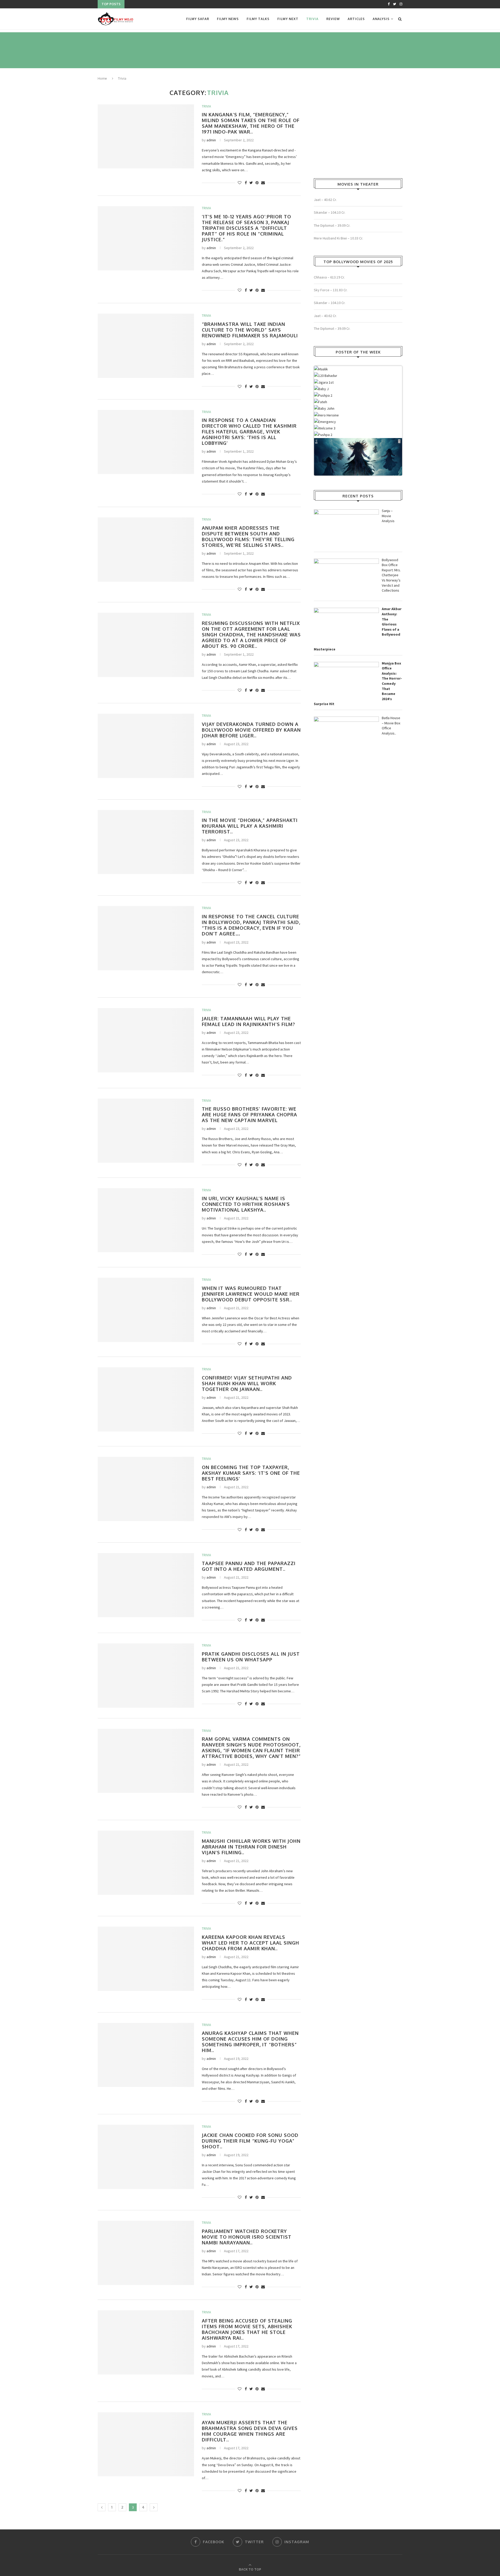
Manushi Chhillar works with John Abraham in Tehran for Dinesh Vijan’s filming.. (251, 1847)
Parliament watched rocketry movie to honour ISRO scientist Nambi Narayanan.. (247, 2237)
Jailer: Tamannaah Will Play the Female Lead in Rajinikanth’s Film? (248, 1021)
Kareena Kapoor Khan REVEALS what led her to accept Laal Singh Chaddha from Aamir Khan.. (251, 1943)
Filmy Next (288, 19)
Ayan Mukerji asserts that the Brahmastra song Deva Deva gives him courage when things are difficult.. (250, 2431)
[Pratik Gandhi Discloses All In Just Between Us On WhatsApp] (146, 1676)
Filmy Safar (198, 19)
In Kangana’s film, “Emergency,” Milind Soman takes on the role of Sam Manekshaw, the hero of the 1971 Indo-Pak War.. (251, 123)
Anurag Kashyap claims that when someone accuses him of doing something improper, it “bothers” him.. (250, 2042)
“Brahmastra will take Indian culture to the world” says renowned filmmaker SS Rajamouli (250, 330)
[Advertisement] (192, 49)
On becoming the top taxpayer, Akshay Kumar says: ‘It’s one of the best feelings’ (251, 1473)
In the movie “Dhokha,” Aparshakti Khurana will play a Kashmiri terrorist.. (250, 826)
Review (333, 19)
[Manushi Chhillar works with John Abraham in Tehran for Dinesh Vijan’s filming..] (146, 1863)
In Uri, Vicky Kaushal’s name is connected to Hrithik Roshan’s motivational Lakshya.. (246, 1204)
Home (102, 78)
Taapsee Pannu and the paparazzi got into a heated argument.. (249, 1566)
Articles (356, 19)
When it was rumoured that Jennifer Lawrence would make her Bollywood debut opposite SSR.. (251, 1294)
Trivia (312, 19)
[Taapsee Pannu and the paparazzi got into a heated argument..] (146, 1585)
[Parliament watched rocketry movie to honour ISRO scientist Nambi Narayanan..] (146, 2253)
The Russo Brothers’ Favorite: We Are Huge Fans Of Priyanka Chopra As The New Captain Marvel (249, 1115)
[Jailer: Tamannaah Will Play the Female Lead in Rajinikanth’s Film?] (146, 1040)
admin (211, 140)
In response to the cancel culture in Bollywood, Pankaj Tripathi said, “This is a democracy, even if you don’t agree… (251, 925)
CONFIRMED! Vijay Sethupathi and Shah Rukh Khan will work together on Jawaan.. (247, 1383)
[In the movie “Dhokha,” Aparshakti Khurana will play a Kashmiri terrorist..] (146, 842)
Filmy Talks (258, 19)
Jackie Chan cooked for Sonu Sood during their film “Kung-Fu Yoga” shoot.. (250, 2141)
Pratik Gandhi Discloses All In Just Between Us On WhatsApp (251, 1657)
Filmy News (228, 19)
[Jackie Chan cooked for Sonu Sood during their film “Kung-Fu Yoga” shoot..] (146, 2157)
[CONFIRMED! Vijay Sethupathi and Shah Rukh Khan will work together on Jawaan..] (146, 1399)
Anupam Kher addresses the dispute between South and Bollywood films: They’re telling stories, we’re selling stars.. (248, 536)
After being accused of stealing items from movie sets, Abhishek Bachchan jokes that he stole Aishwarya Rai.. (247, 2329)
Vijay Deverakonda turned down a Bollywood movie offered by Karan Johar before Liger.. (251, 730)
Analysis (381, 19)
